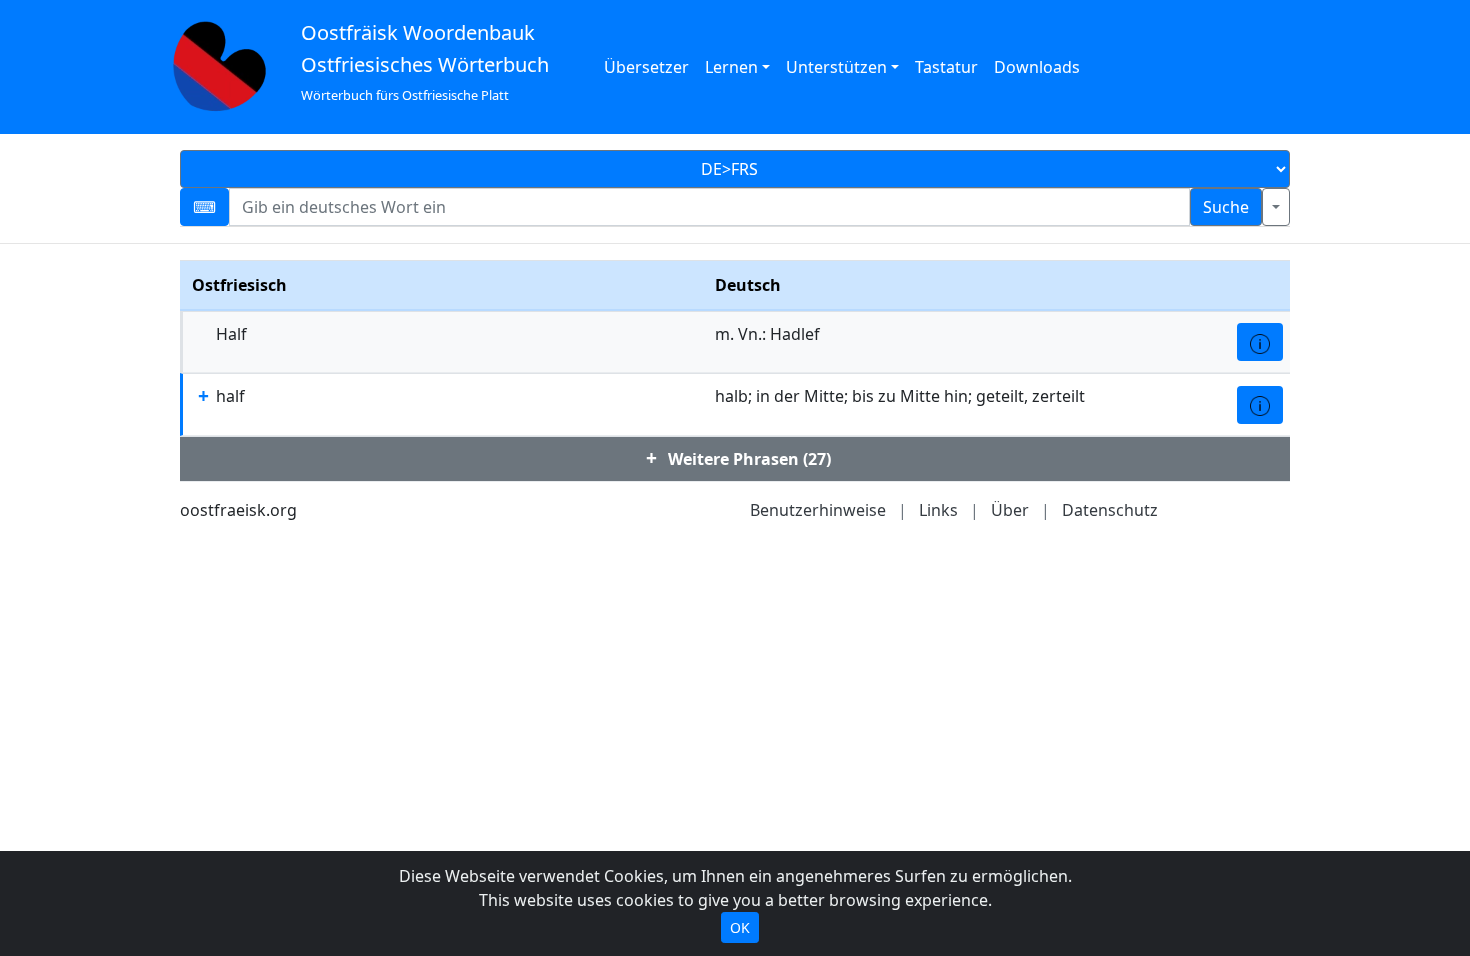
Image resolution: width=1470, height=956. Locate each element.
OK (740, 927)
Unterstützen (836, 67)
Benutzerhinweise (818, 510)
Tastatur (946, 67)
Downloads (1037, 67)
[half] (1260, 405)
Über (1010, 510)
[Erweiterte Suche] (1276, 207)
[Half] (1260, 342)
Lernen (731, 67)
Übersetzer (646, 67)
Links (938, 510)
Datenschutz (1110, 510)
